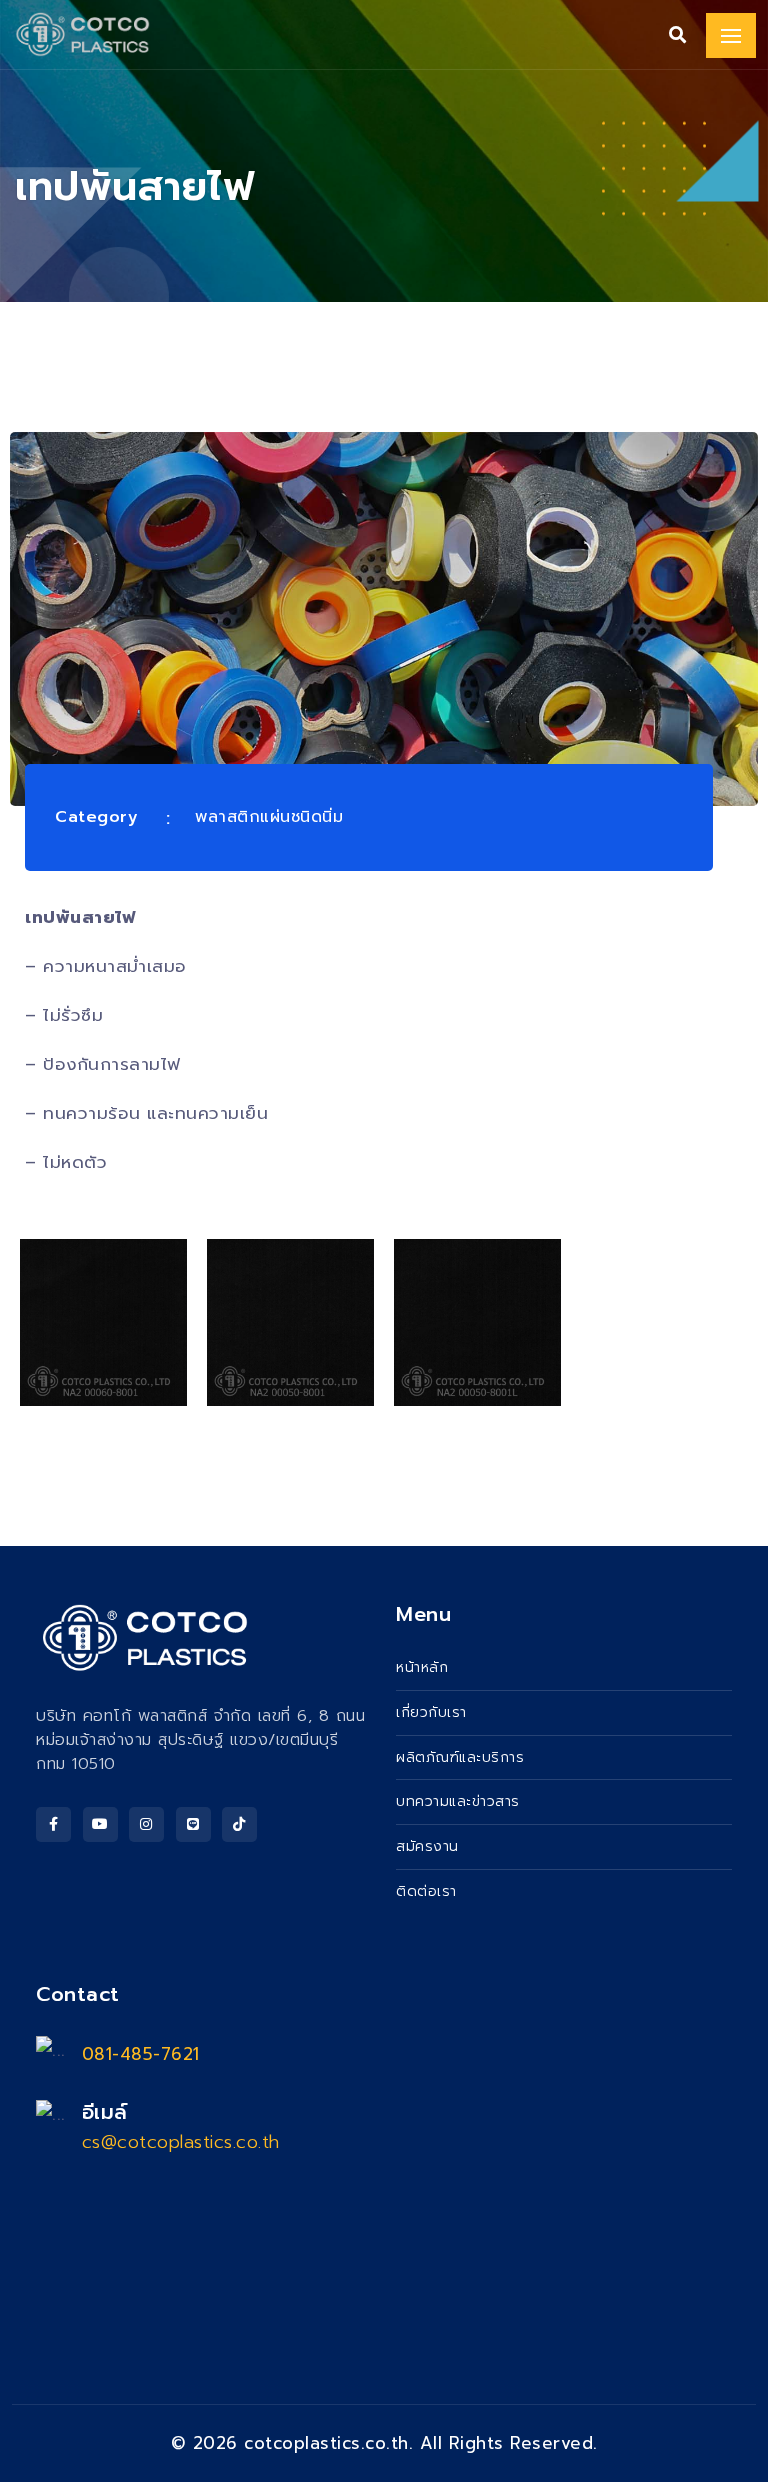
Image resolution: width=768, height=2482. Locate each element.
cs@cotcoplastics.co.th (181, 2142)
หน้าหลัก (422, 1667)
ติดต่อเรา (426, 1891)
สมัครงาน (427, 1846)
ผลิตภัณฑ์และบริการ (460, 1757)
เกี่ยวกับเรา (431, 1712)
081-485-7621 (141, 2054)
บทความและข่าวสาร (458, 1801)
